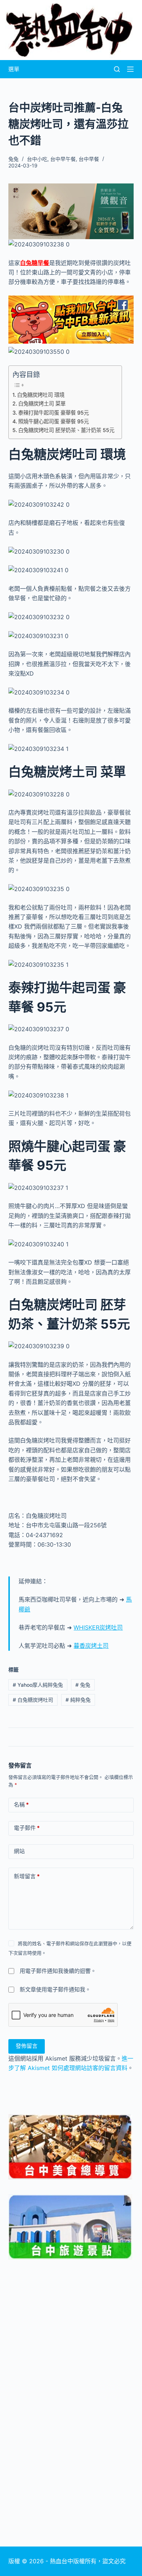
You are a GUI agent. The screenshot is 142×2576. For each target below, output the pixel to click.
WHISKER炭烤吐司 (98, 1627)
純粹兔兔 (78, 1700)
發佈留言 (27, 2046)
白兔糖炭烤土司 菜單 (42, 403)
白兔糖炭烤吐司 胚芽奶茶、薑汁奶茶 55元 (66, 430)
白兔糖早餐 (35, 263)
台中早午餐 (63, 159)
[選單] (130, 69)
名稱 (21, 1805)
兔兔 (83, 1685)
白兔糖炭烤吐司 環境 (41, 395)
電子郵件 (27, 1828)
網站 (19, 1851)
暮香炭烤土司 (91, 1646)
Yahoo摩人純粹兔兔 (38, 1685)
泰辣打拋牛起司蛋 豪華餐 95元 (54, 413)
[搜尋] (117, 69)
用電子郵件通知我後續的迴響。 (58, 1971)
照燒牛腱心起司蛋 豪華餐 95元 (54, 421)
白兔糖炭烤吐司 (33, 1700)
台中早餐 (89, 159)
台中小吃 (37, 159)
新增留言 (27, 1876)
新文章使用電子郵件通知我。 (55, 1989)
